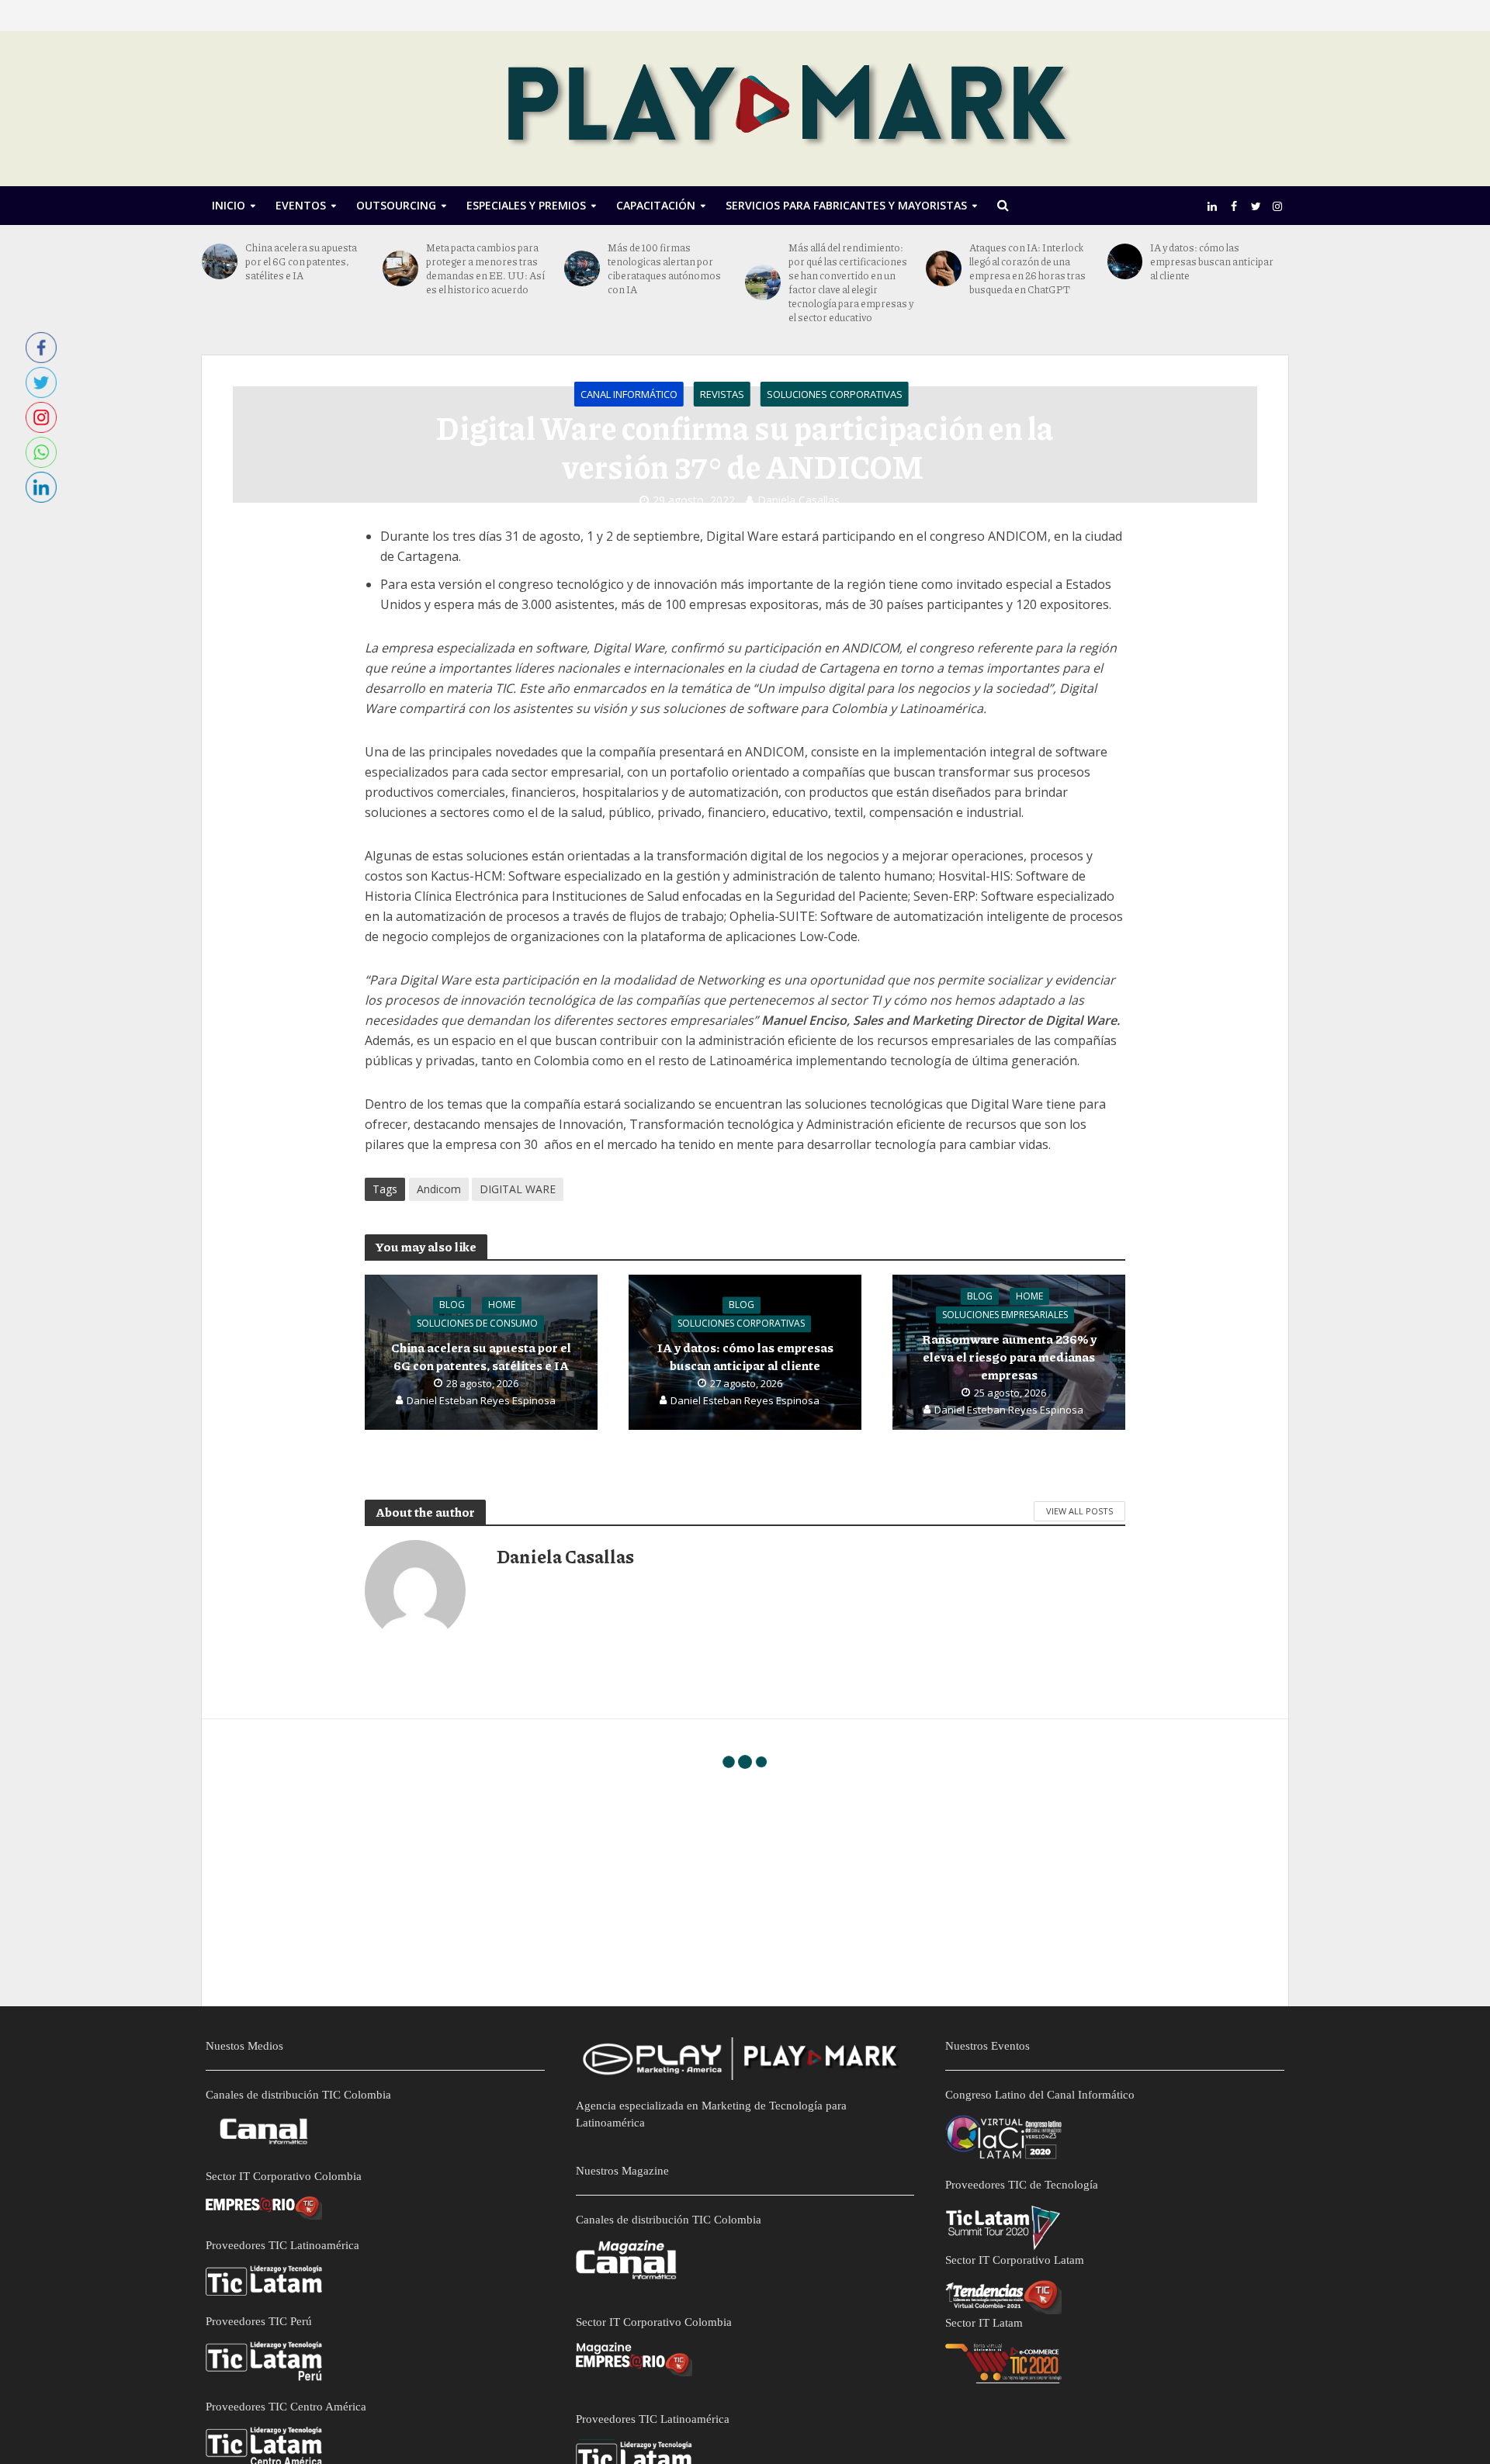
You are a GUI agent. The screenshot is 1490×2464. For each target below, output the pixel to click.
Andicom (439, 1189)
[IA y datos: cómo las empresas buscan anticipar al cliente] (1125, 261)
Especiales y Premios (526, 205)
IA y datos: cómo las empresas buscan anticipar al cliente (1212, 261)
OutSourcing (396, 205)
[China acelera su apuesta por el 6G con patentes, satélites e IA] (220, 261)
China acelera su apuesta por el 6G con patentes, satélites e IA (301, 261)
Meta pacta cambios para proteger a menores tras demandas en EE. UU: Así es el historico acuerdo (485, 268)
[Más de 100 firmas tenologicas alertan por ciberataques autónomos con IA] (582, 268)
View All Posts (1079, 1511)
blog (452, 1305)
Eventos (301, 205)
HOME (502, 1305)
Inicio (229, 205)
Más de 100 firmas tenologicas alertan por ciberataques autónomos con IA (664, 268)
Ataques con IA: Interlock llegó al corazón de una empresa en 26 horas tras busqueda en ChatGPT (1027, 268)
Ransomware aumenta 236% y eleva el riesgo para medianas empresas (1009, 1357)
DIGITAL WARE (518, 1189)
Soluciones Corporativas (835, 394)
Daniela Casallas (799, 500)
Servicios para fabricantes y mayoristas (846, 205)
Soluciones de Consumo (477, 1324)
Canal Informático (629, 394)
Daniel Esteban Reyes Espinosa (481, 1401)
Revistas (722, 394)
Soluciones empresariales (1005, 1315)
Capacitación (656, 205)
